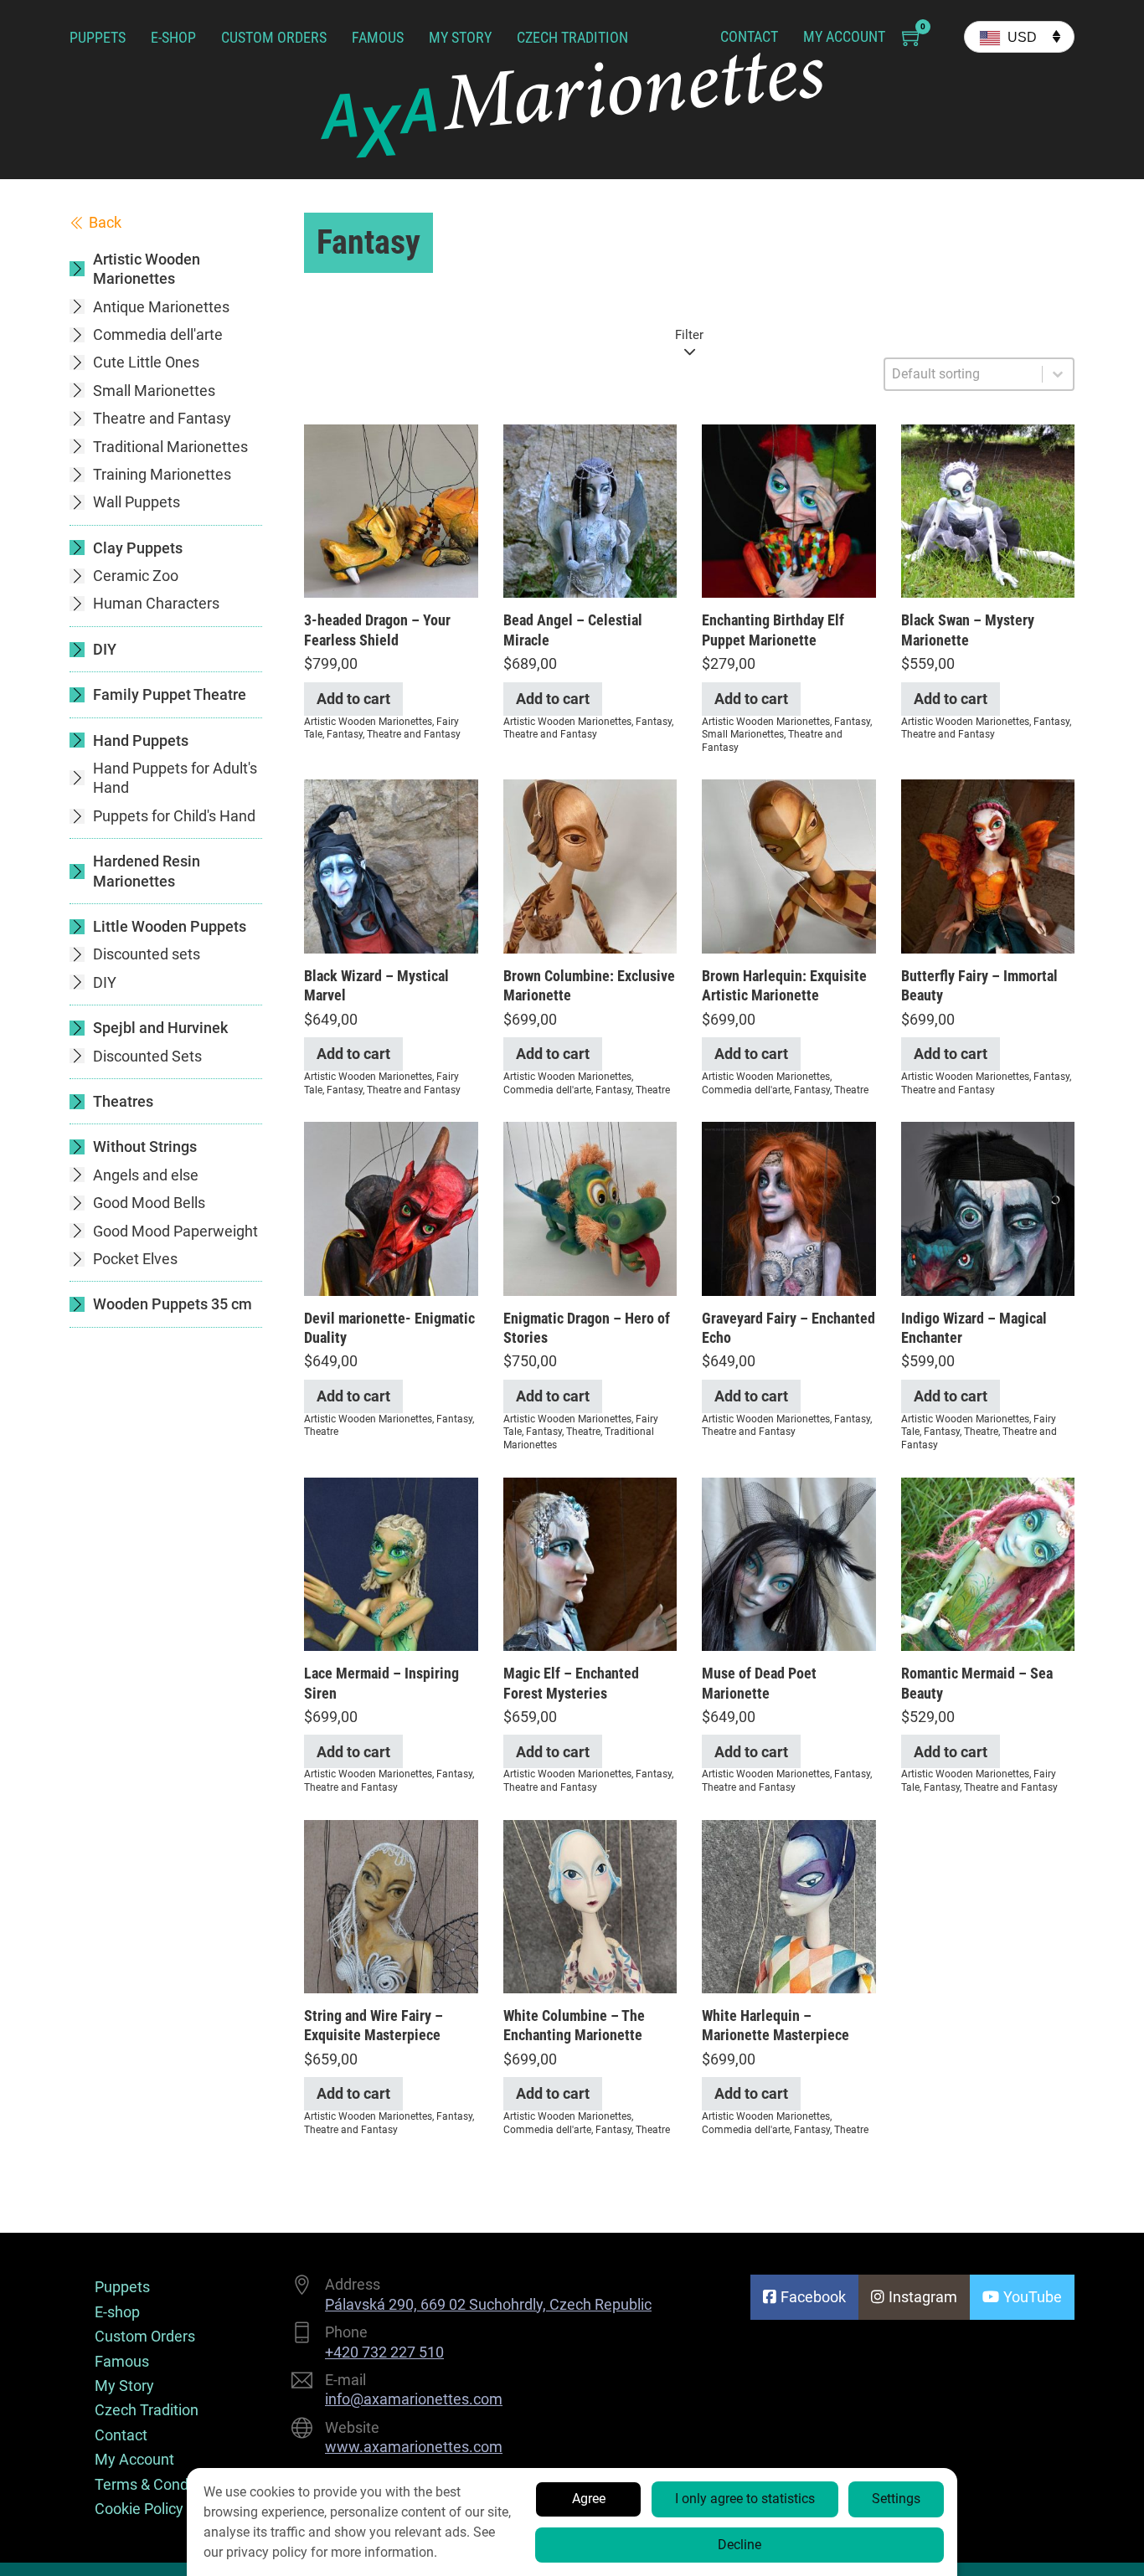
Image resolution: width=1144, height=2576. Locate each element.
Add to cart (353, 699)
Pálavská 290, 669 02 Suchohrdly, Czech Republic (488, 2304)
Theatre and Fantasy (414, 734)
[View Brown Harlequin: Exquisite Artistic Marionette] (789, 865)
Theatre (653, 1090)
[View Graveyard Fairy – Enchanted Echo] (789, 1208)
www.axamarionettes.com (414, 2447)
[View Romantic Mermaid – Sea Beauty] (988, 1563)
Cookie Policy (139, 2509)
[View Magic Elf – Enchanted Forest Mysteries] (590, 1563)
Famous (378, 37)
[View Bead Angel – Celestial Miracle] (590, 509)
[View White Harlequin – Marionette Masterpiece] (789, 1905)
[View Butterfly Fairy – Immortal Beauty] (988, 865)
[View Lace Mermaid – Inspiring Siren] (391, 1563)
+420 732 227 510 (384, 2352)
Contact (749, 36)
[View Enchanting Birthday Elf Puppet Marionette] (789, 509)
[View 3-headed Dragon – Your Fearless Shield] (391, 509)
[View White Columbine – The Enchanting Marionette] (590, 1905)
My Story (460, 37)
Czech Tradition (572, 37)
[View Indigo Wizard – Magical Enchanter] (988, 1208)
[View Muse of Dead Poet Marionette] (789, 1563)
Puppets (98, 37)
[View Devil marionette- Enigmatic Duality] (391, 1208)
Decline (739, 2545)
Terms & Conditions (160, 2484)
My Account (844, 36)
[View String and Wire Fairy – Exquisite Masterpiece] (391, 1905)
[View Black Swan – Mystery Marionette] (988, 509)
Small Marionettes (743, 734)
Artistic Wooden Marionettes (368, 722)
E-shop (173, 37)
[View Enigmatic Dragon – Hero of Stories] (590, 1208)
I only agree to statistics (745, 2499)
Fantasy (345, 734)
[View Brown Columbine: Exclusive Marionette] (590, 865)
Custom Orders (274, 37)
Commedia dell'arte (547, 1090)
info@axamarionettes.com (414, 2399)
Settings (896, 2499)
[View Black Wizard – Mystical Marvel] (391, 865)
